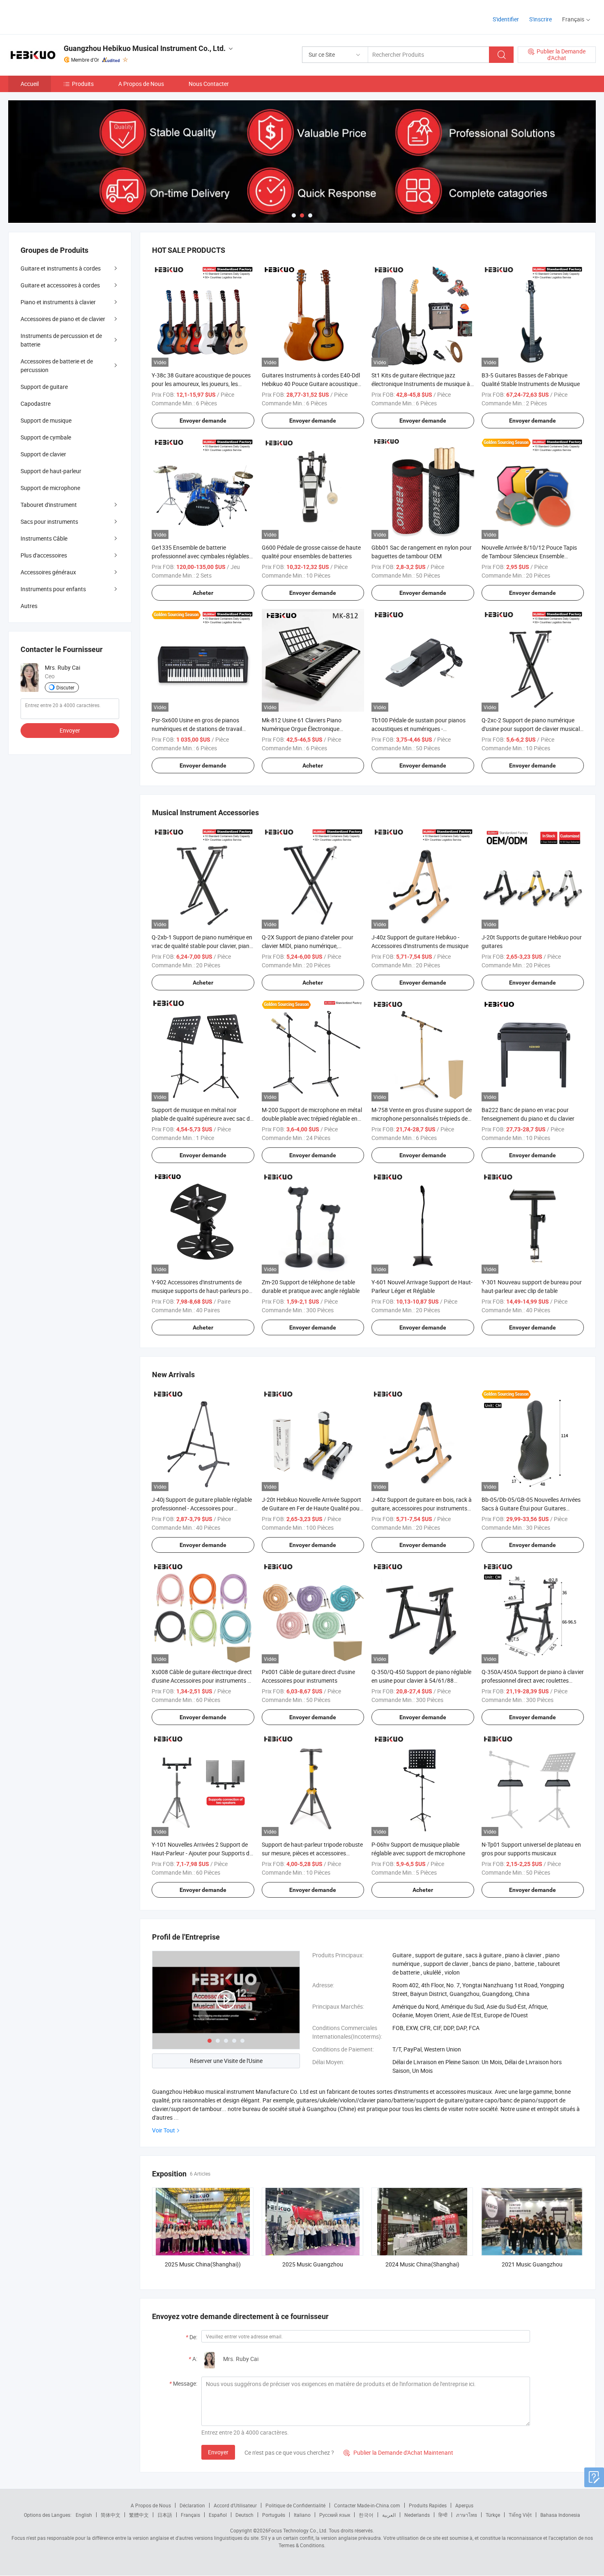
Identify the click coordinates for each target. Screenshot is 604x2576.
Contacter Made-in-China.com (367, 2505)
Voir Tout (164, 2130)
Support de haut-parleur (51, 471)
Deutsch (244, 2515)
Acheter (203, 593)
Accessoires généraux (48, 572)
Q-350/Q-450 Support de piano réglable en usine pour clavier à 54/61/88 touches (421, 1680)
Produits (83, 84)
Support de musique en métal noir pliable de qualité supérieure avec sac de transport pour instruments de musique (202, 1118)
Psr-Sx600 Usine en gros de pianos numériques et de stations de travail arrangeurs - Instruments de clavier (197, 729)
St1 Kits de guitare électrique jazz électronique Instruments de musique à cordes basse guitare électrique (421, 384)
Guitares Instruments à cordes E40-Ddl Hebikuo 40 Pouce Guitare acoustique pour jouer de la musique (311, 384)
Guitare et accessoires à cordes (60, 285)
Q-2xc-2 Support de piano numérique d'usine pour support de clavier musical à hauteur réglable (531, 729)
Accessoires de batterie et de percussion (57, 365)
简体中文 (111, 2515)
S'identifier (506, 19)
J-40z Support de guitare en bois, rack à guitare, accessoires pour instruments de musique (422, 1508)
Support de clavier (43, 454)
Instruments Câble (44, 538)
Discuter (65, 687)
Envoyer (218, 2452)
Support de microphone (50, 488)
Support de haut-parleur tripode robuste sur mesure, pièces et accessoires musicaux (312, 1853)
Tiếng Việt (520, 2515)
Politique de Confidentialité (295, 2505)
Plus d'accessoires (44, 555)
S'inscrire (541, 19)
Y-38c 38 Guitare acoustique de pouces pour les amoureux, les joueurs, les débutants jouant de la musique (201, 384)
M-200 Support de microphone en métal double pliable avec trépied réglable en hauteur (312, 1118)
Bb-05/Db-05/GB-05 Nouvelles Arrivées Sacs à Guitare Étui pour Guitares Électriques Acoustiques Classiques (531, 1508)
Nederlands (417, 2515)
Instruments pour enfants (53, 589)
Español (218, 2515)
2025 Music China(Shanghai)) (203, 2264)
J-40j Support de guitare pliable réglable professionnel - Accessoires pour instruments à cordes (202, 1508)
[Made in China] (61, 16)
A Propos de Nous (141, 84)
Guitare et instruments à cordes (61, 268)
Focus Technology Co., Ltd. (298, 2530)
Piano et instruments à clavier (58, 302)
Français (190, 2515)
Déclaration (192, 2505)
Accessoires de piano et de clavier (63, 319)
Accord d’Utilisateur (235, 2505)
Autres (29, 606)
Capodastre (36, 404)
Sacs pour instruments (49, 521)
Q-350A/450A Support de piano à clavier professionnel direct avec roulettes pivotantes (533, 1680)
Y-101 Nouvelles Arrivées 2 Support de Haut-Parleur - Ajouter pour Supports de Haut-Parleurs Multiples (202, 1853)
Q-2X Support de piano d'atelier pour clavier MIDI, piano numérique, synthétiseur (308, 946)
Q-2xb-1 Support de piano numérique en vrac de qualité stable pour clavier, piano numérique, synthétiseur (202, 946)
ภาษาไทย (467, 2515)
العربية (389, 2515)
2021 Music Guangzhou (532, 2264)
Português (274, 2515)
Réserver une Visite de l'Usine (226, 2061)
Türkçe (493, 2515)
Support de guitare (44, 387)
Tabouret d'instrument (49, 505)
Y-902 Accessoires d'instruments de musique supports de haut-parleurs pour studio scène (203, 1291)
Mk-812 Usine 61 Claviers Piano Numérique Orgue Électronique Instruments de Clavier (302, 729)
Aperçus (464, 2505)
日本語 (165, 2515)
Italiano (302, 2515)
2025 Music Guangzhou (313, 2264)
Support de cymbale (46, 437)
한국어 (366, 2515)
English (84, 2515)
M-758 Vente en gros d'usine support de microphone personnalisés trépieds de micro (422, 1118)
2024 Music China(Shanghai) (422, 2264)
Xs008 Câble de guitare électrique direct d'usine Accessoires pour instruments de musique (203, 1680)
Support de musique (46, 420)
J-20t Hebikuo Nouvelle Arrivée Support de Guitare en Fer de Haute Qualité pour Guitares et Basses (312, 1508)
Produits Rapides (428, 2505)
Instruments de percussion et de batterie (61, 340)
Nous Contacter (209, 84)
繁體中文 (139, 2515)
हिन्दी (443, 2515)
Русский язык (335, 2515)
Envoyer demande (203, 421)
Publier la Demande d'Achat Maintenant (398, 2452)
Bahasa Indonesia (560, 2515)
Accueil (30, 84)
